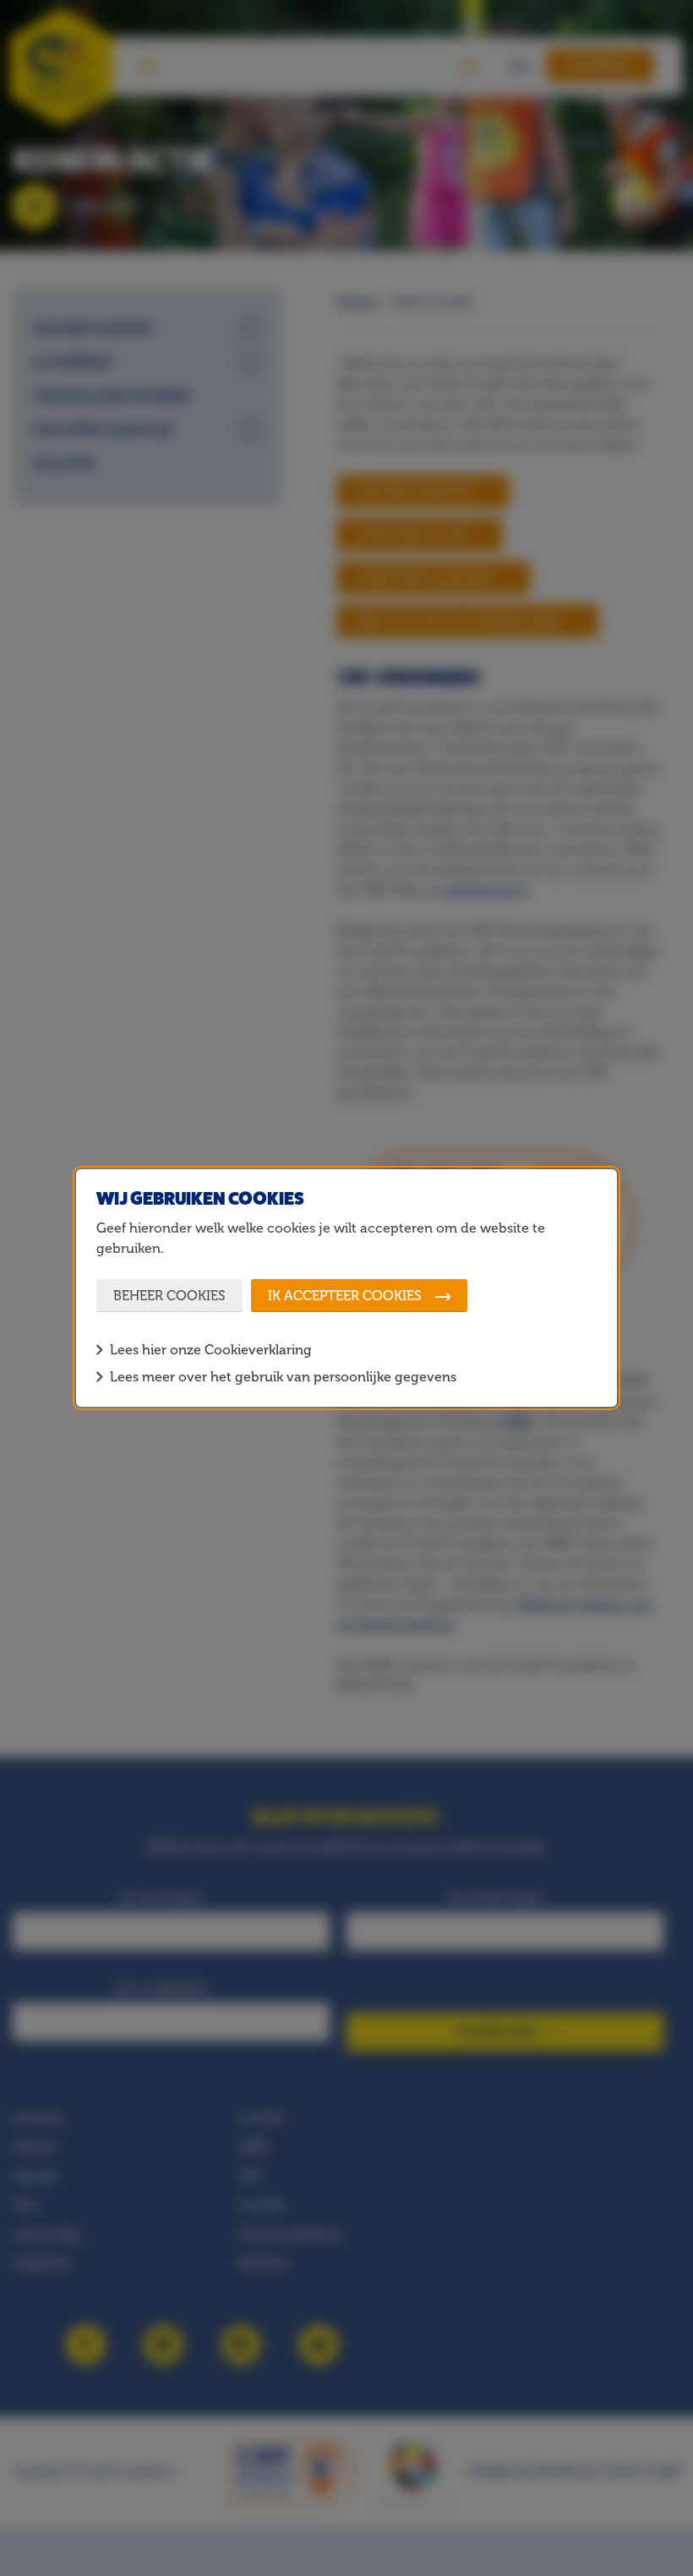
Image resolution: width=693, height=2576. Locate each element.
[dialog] (346, 1288)
